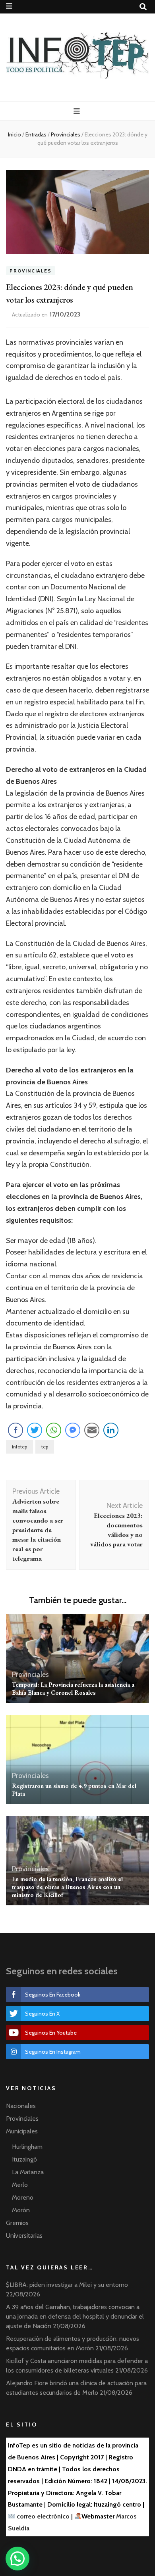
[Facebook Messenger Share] (73, 1430)
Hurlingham (27, 2147)
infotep (19, 1447)
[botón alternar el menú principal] (78, 111)
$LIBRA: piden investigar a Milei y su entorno (67, 2285)
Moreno (23, 2197)
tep (45, 1447)
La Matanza (28, 2172)
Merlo (20, 2185)
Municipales (22, 2131)
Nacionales (21, 2106)
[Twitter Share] (35, 1430)
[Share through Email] (92, 1430)
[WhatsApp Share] (54, 1430)
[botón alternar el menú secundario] (9, 6)
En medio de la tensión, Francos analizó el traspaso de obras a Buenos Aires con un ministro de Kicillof (67, 1887)
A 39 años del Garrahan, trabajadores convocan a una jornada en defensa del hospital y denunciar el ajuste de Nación (75, 2316)
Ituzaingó (24, 2159)
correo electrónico (43, 2516)
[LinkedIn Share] (111, 1430)
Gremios (17, 2223)
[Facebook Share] (15, 1430)
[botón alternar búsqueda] (143, 7)
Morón (21, 2210)
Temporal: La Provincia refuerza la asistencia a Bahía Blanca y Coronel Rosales (73, 1689)
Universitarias (24, 2236)
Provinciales (31, 271)
